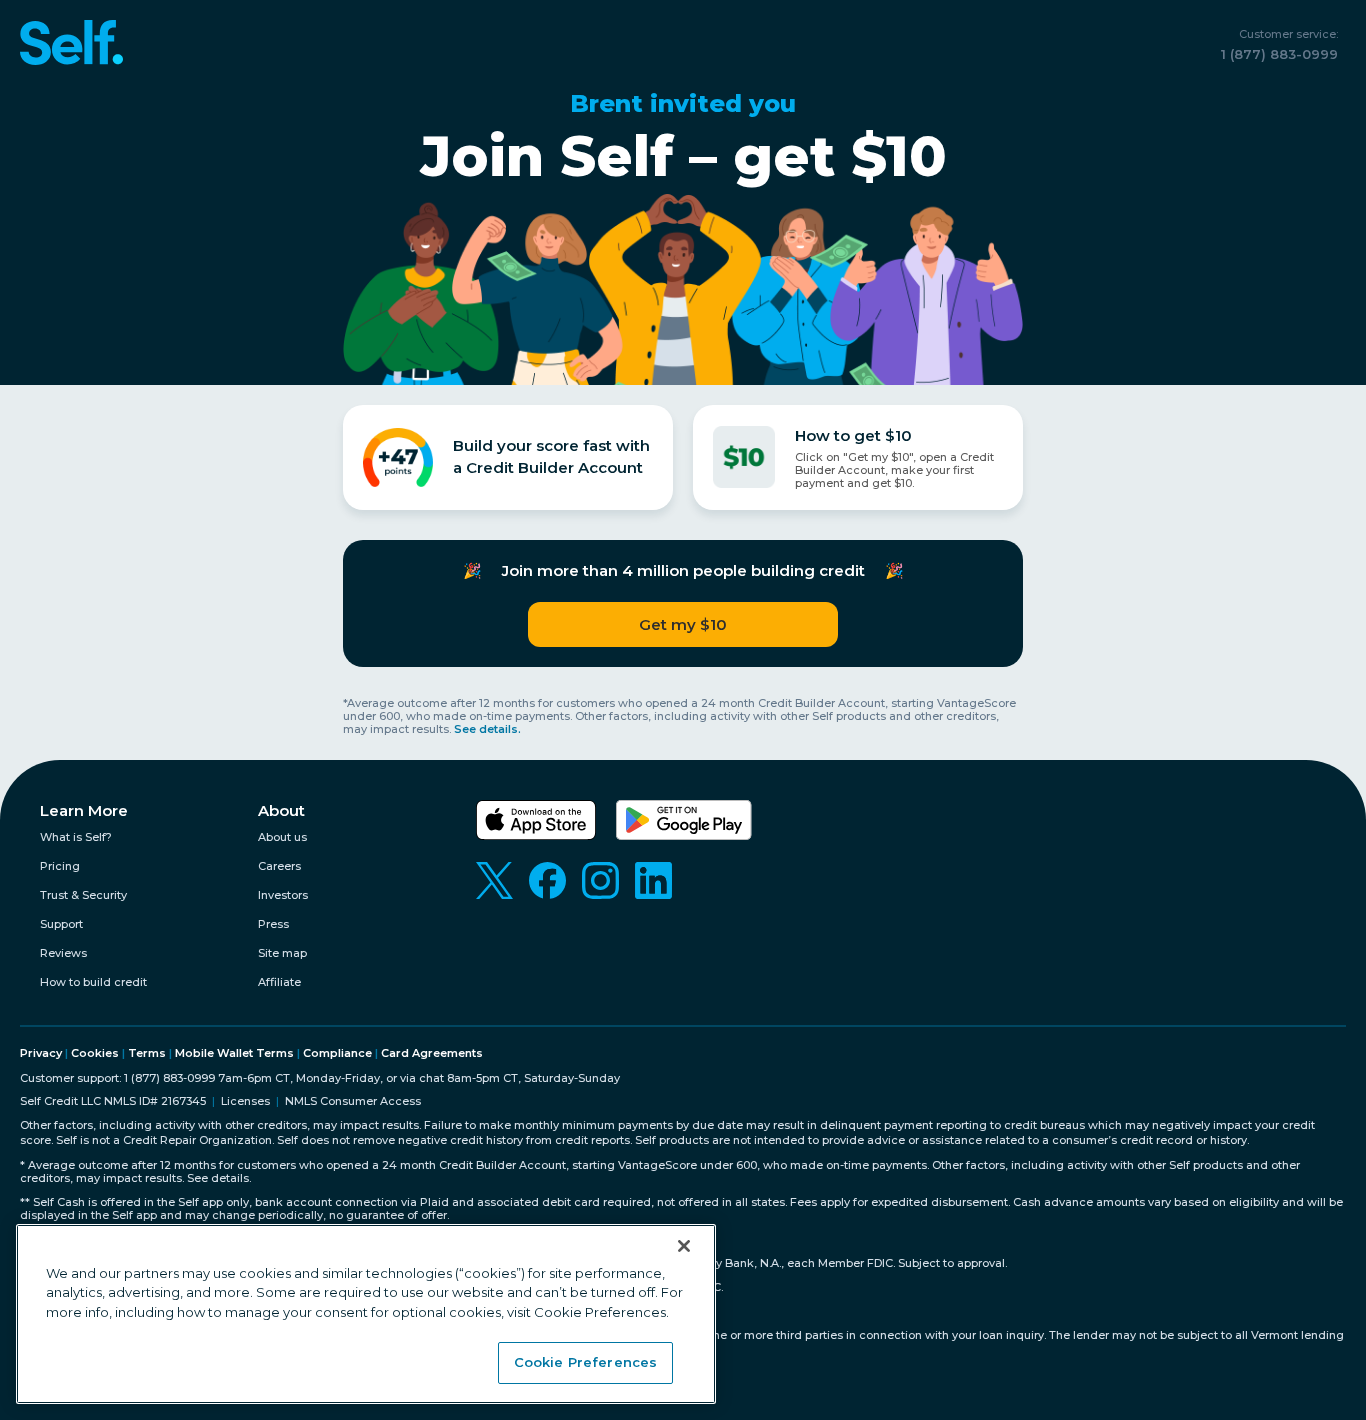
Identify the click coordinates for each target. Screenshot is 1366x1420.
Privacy (41, 1053)
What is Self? (76, 837)
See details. (487, 729)
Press (273, 924)
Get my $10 (683, 624)
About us (282, 837)
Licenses (245, 1101)
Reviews (63, 953)
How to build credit (93, 982)
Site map (282, 953)
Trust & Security (83, 895)
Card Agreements (432, 1053)
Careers (279, 866)
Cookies (95, 1053)
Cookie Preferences (585, 1362)
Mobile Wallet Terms (234, 1053)
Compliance (337, 1053)
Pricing (60, 866)
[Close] (684, 1246)
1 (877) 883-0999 (1279, 54)
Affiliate (279, 982)
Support (61, 924)
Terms (147, 1053)
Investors (283, 895)
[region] (366, 1314)
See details (218, 1178)
